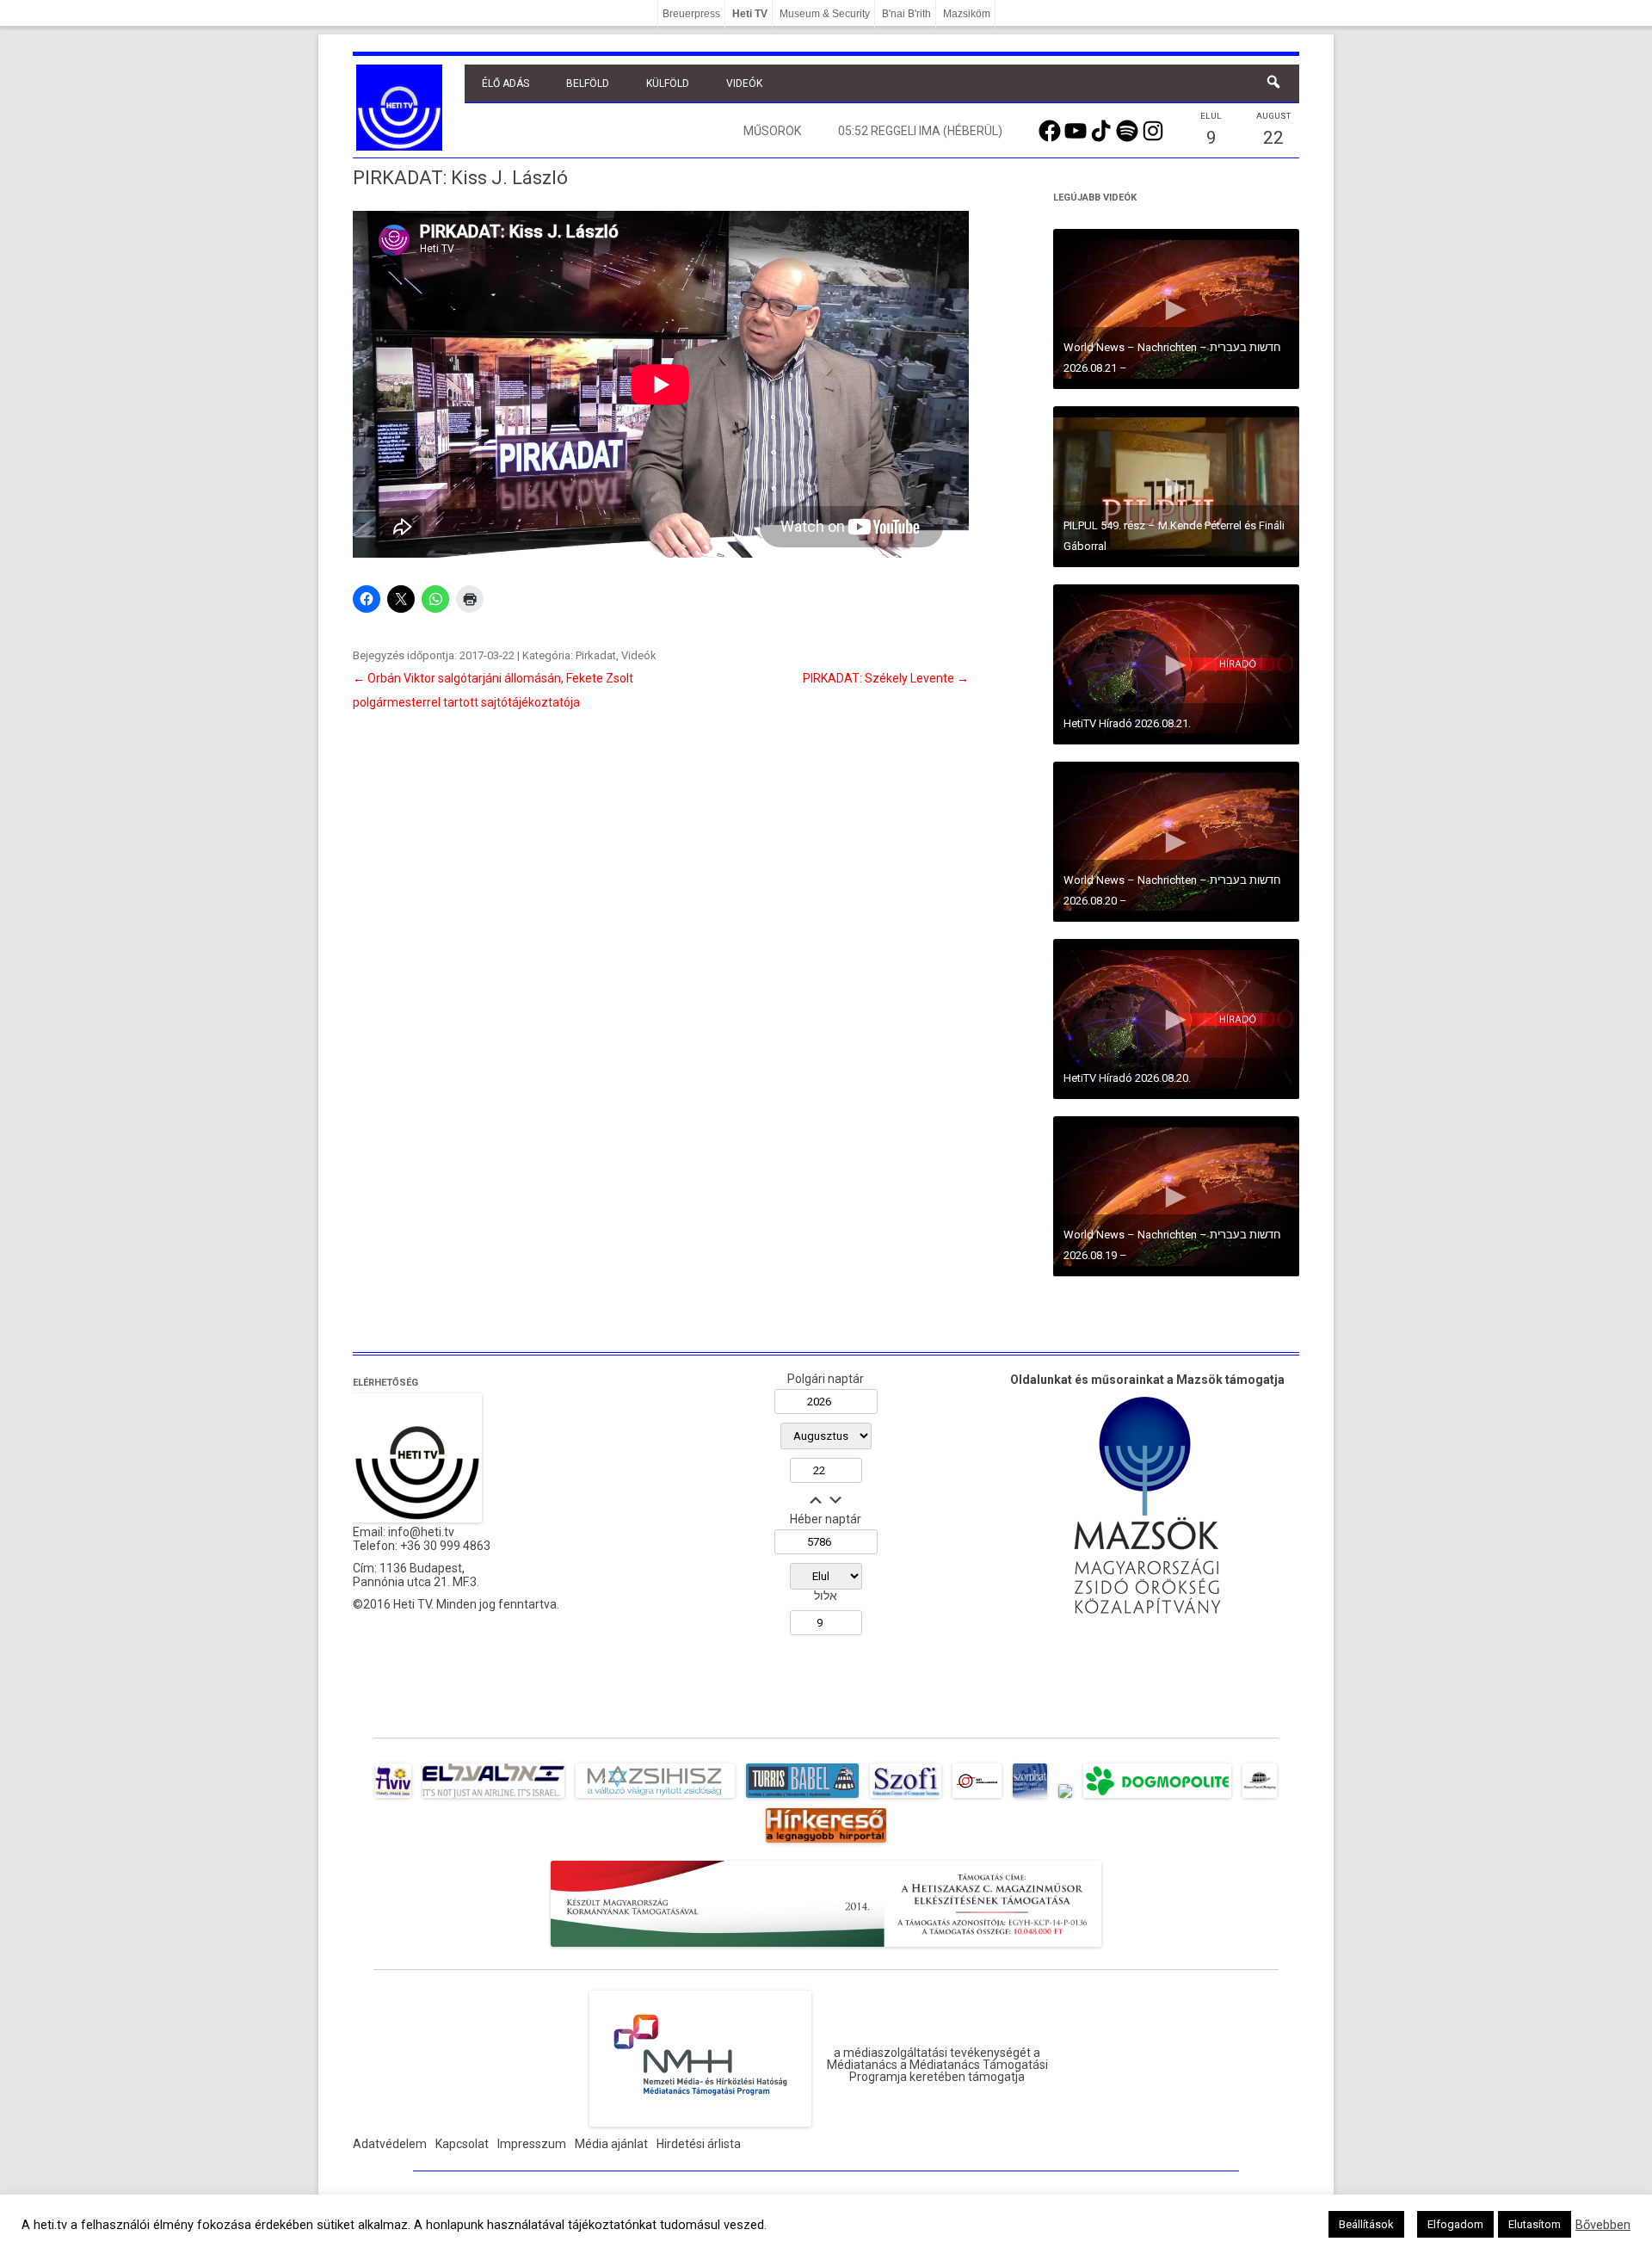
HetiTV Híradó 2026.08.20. (1127, 1078)
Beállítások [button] (1366, 2224)
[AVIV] (393, 1798)
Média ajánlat (611, 2144)
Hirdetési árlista (699, 2144)
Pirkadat (596, 655)
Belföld (588, 83)
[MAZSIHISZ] (655, 1798)
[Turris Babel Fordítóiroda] (802, 1798)
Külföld (668, 83)
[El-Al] (493, 1798)
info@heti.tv (421, 1532)
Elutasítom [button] (1535, 2224)
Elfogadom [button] (1455, 2224)
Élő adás (505, 83)
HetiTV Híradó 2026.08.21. (1127, 723)
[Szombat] (1030, 1798)
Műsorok (772, 131)
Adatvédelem (390, 2144)
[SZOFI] (906, 1798)
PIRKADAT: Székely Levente (886, 678)
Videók (744, 83)
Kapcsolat (462, 2144)
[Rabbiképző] (1065, 1798)
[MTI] (977, 1798)
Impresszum (532, 2144)
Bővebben (1603, 2225)
